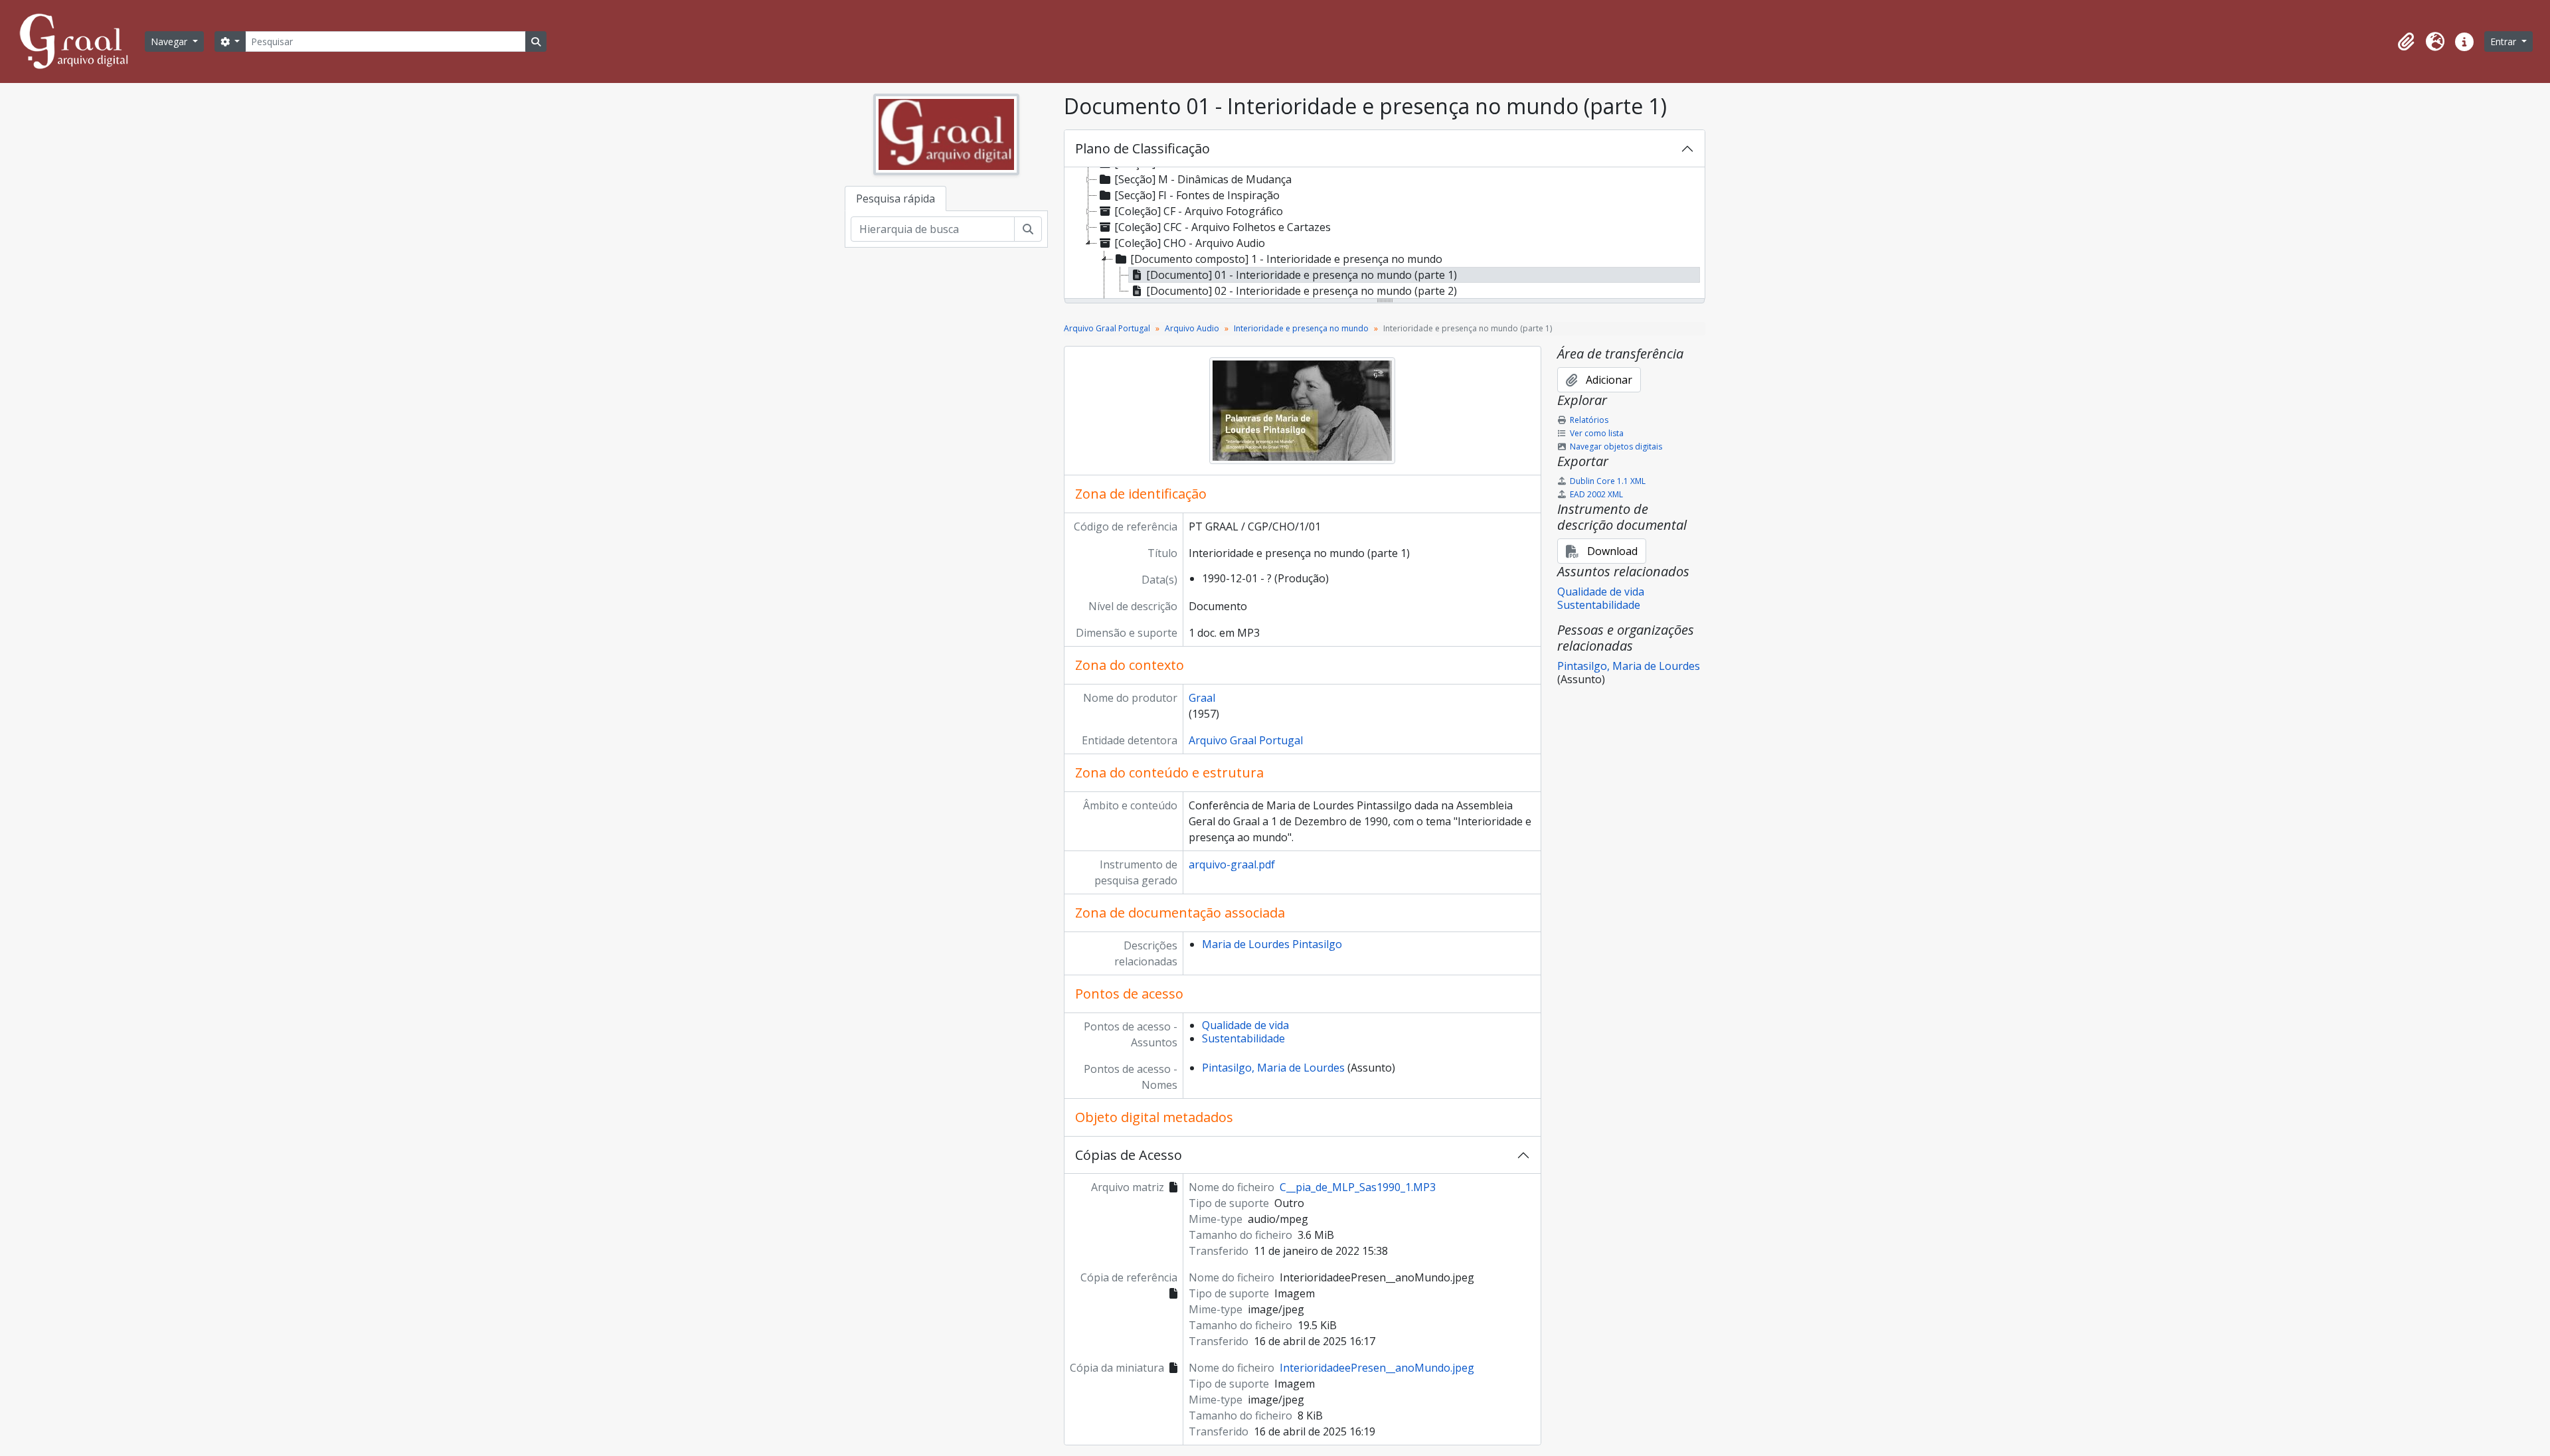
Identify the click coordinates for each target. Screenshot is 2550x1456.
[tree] (1385, 234)
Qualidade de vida (1245, 1025)
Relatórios (1589, 420)
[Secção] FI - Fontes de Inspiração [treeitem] (1197, 195)
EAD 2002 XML (1596, 494)
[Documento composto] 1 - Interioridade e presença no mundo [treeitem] (1286, 259)
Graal (1202, 698)
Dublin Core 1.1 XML (1608, 481)
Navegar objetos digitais (1616, 446)
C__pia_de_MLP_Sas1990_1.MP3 (1358, 1187)
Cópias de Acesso (1129, 1155)
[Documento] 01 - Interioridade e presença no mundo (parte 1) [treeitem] (1302, 275)
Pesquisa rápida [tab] (895, 199)
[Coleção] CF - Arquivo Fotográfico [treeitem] (1199, 211)
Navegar (170, 41)
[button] (2406, 42)
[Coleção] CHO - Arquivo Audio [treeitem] (1190, 243)
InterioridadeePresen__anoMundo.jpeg (1377, 1368)
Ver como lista (1597, 433)
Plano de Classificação (1143, 148)
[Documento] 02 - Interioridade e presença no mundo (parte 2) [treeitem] (1302, 291)
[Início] (80, 41)
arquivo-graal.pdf (1232, 864)
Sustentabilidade (1243, 1038)
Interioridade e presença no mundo (1301, 328)
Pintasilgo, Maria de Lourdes (1273, 1068)
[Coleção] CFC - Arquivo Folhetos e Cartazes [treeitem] (1223, 227)
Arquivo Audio (1192, 328)
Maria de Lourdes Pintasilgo (1272, 944)
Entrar (2505, 41)
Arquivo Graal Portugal (1107, 328)
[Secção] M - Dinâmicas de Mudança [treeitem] (1203, 179)
